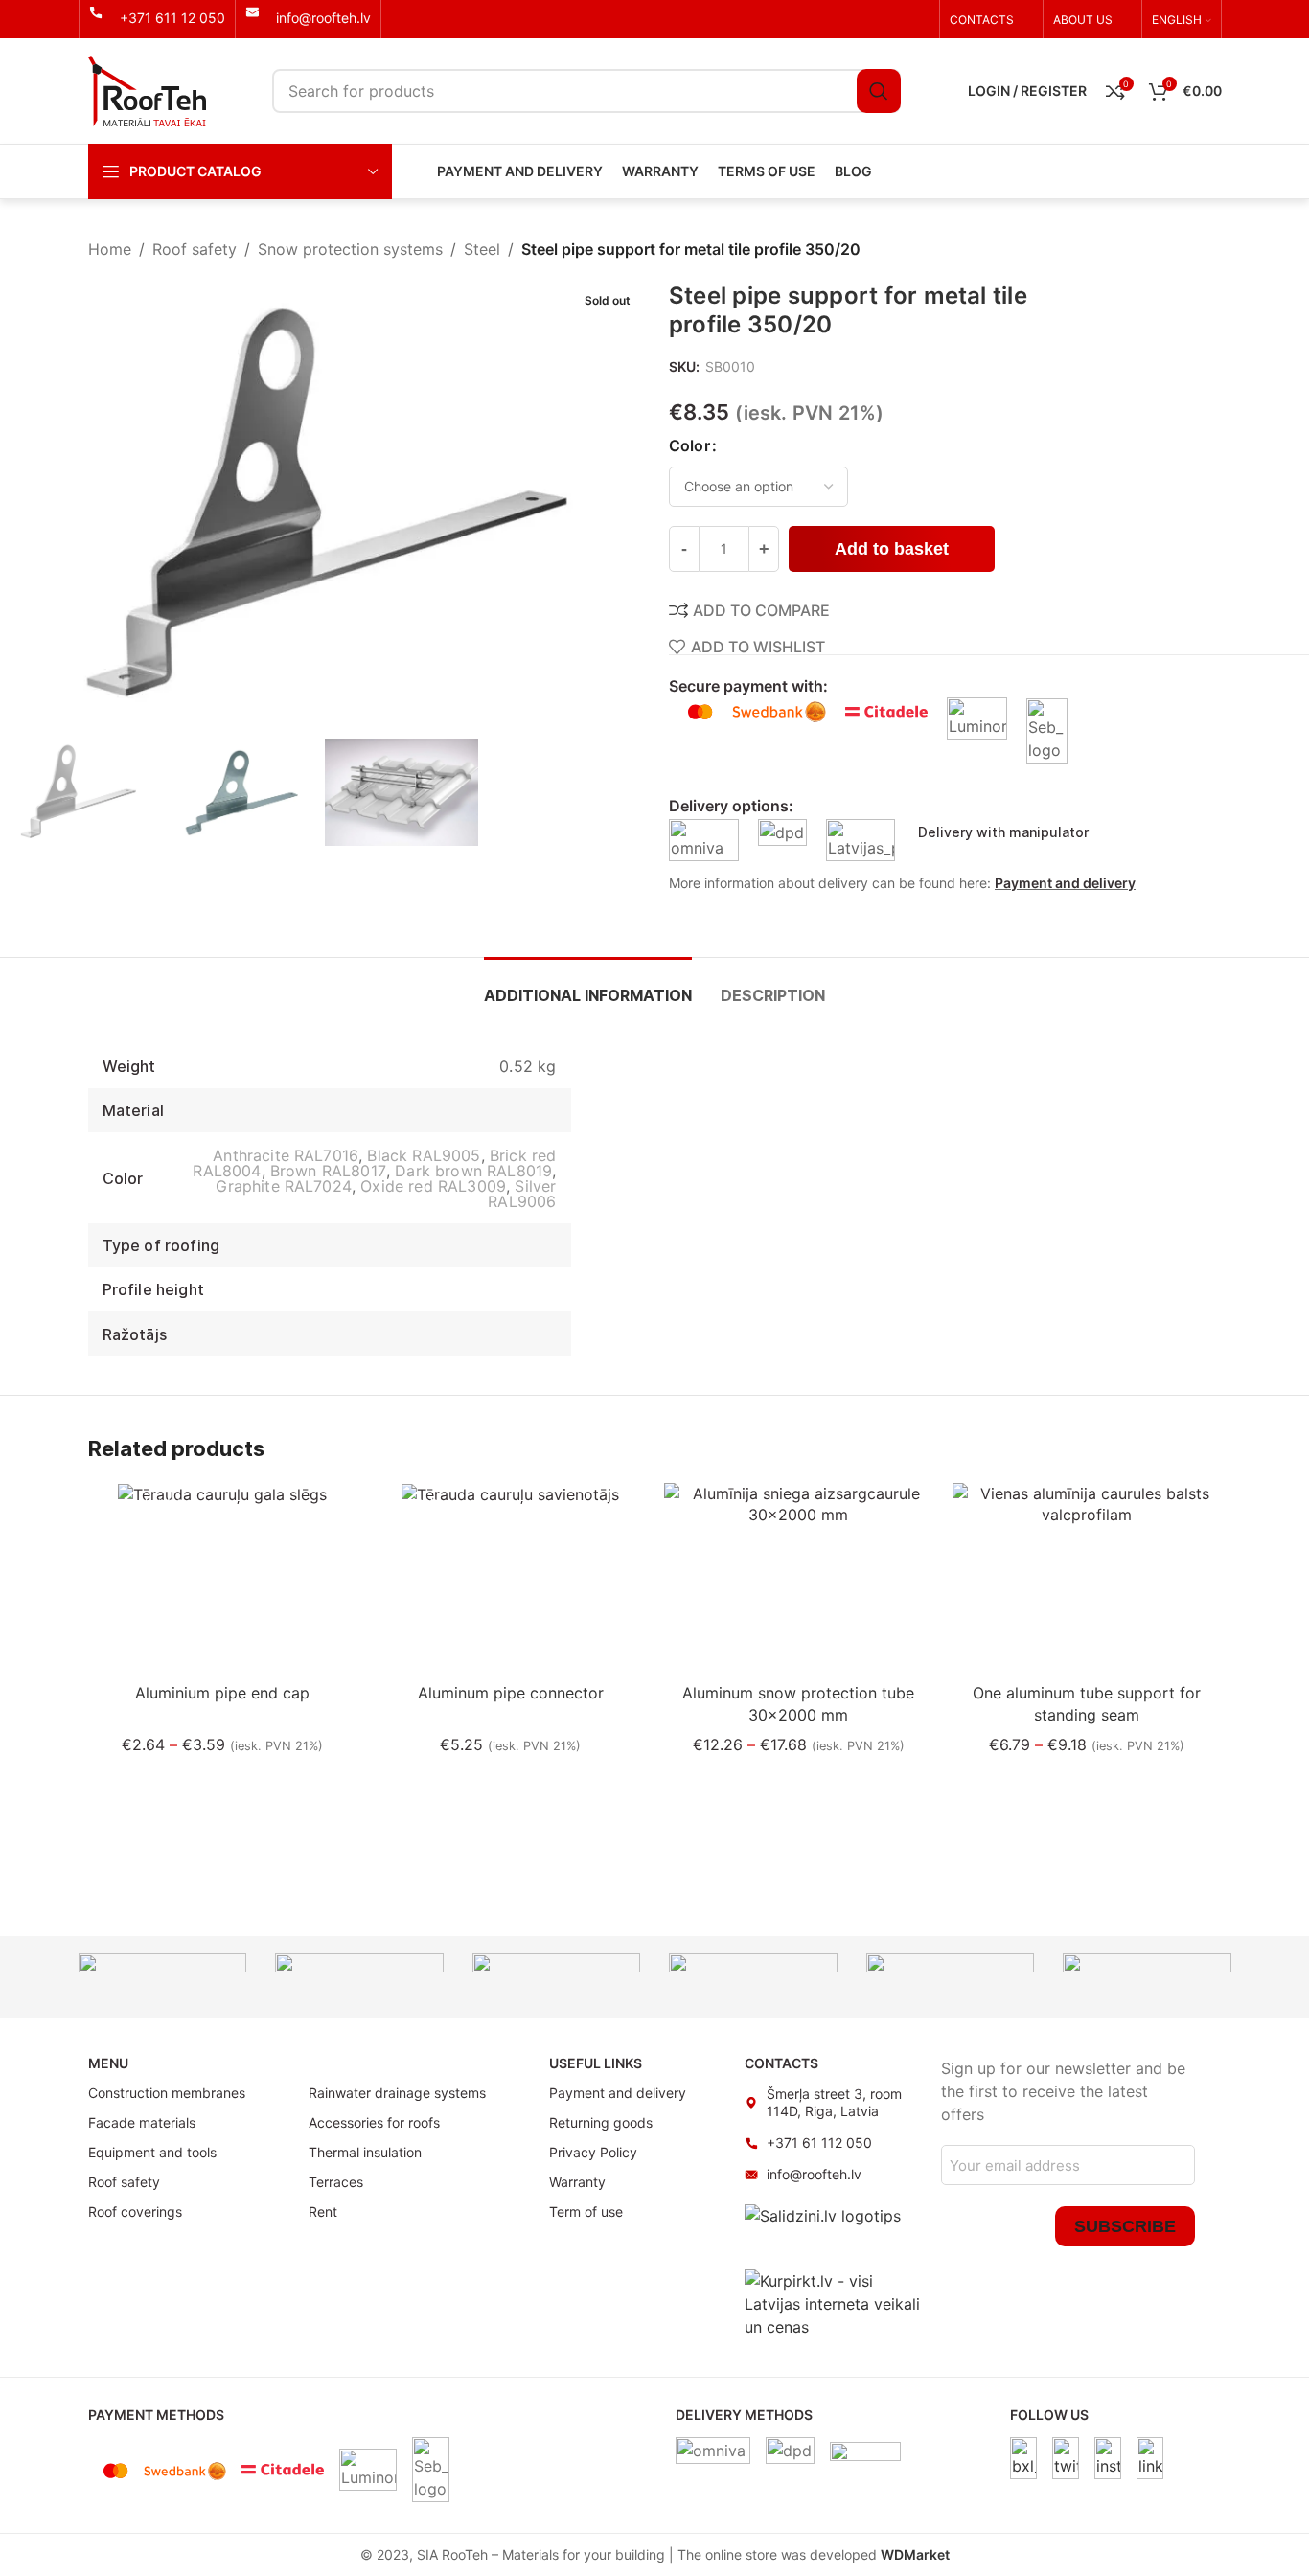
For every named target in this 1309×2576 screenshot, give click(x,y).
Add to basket (892, 549)
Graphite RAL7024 (284, 1186)
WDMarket (915, 2554)
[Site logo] (147, 89)
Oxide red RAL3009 (433, 1186)
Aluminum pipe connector (511, 1693)
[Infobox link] (157, 18)
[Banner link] (163, 1977)
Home (110, 249)
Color (689, 445)
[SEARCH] (879, 91)
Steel (482, 249)
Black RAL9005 (424, 1155)
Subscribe (1125, 2226)
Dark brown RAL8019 (473, 1171)
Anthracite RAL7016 (286, 1155)
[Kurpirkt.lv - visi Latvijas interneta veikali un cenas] (833, 2302)
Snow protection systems (350, 249)
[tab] (588, 986)
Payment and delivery (1065, 883)
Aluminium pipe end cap (222, 1693)
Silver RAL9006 (522, 1194)
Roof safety (195, 249)
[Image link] (1023, 2456)
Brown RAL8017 (328, 1171)
